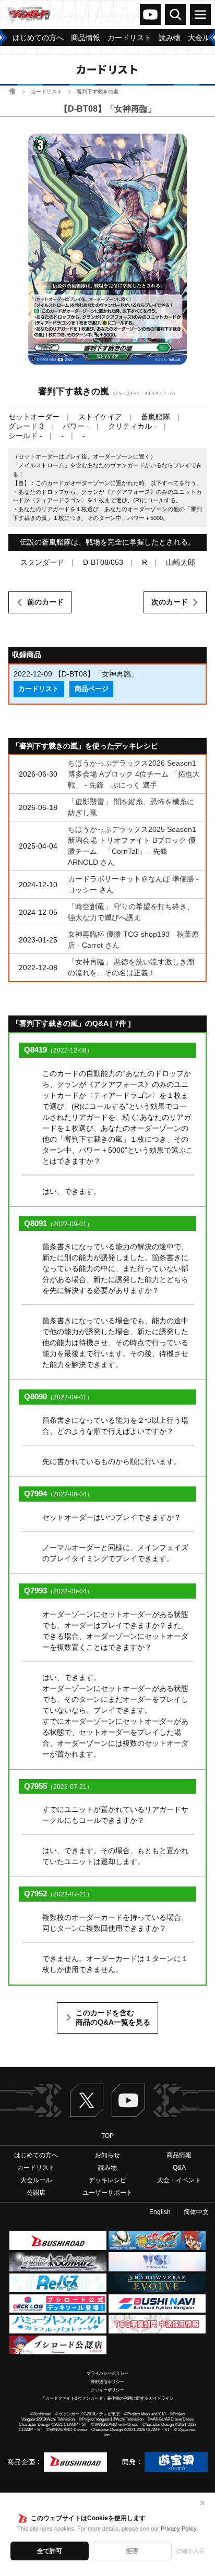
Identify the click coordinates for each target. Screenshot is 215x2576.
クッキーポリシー (107, 2390)
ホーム (12, 91)
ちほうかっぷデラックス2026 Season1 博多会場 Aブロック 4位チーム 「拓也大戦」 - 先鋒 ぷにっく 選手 (134, 774)
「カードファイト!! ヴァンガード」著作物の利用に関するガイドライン (107, 2398)
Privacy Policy (179, 2529)
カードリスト (46, 92)
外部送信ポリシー (107, 2382)
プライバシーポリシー (107, 2373)
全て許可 (50, 2551)
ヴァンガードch (150, 15)
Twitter (87, 2100)
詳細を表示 (190, 2551)
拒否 (132, 2551)
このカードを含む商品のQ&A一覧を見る (113, 2017)
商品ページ (92, 689)
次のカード (170, 602)
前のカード (45, 602)
